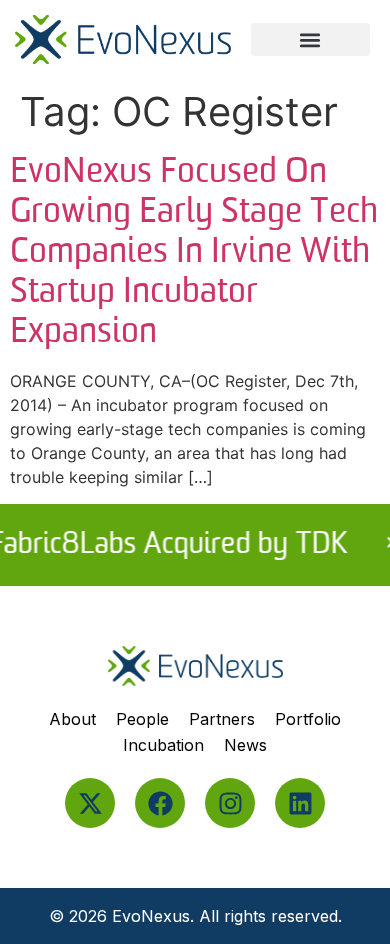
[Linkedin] (300, 803)
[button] (310, 39)
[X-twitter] (90, 803)
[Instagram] (230, 803)
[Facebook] (160, 803)
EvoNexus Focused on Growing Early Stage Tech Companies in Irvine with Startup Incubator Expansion (194, 252)
